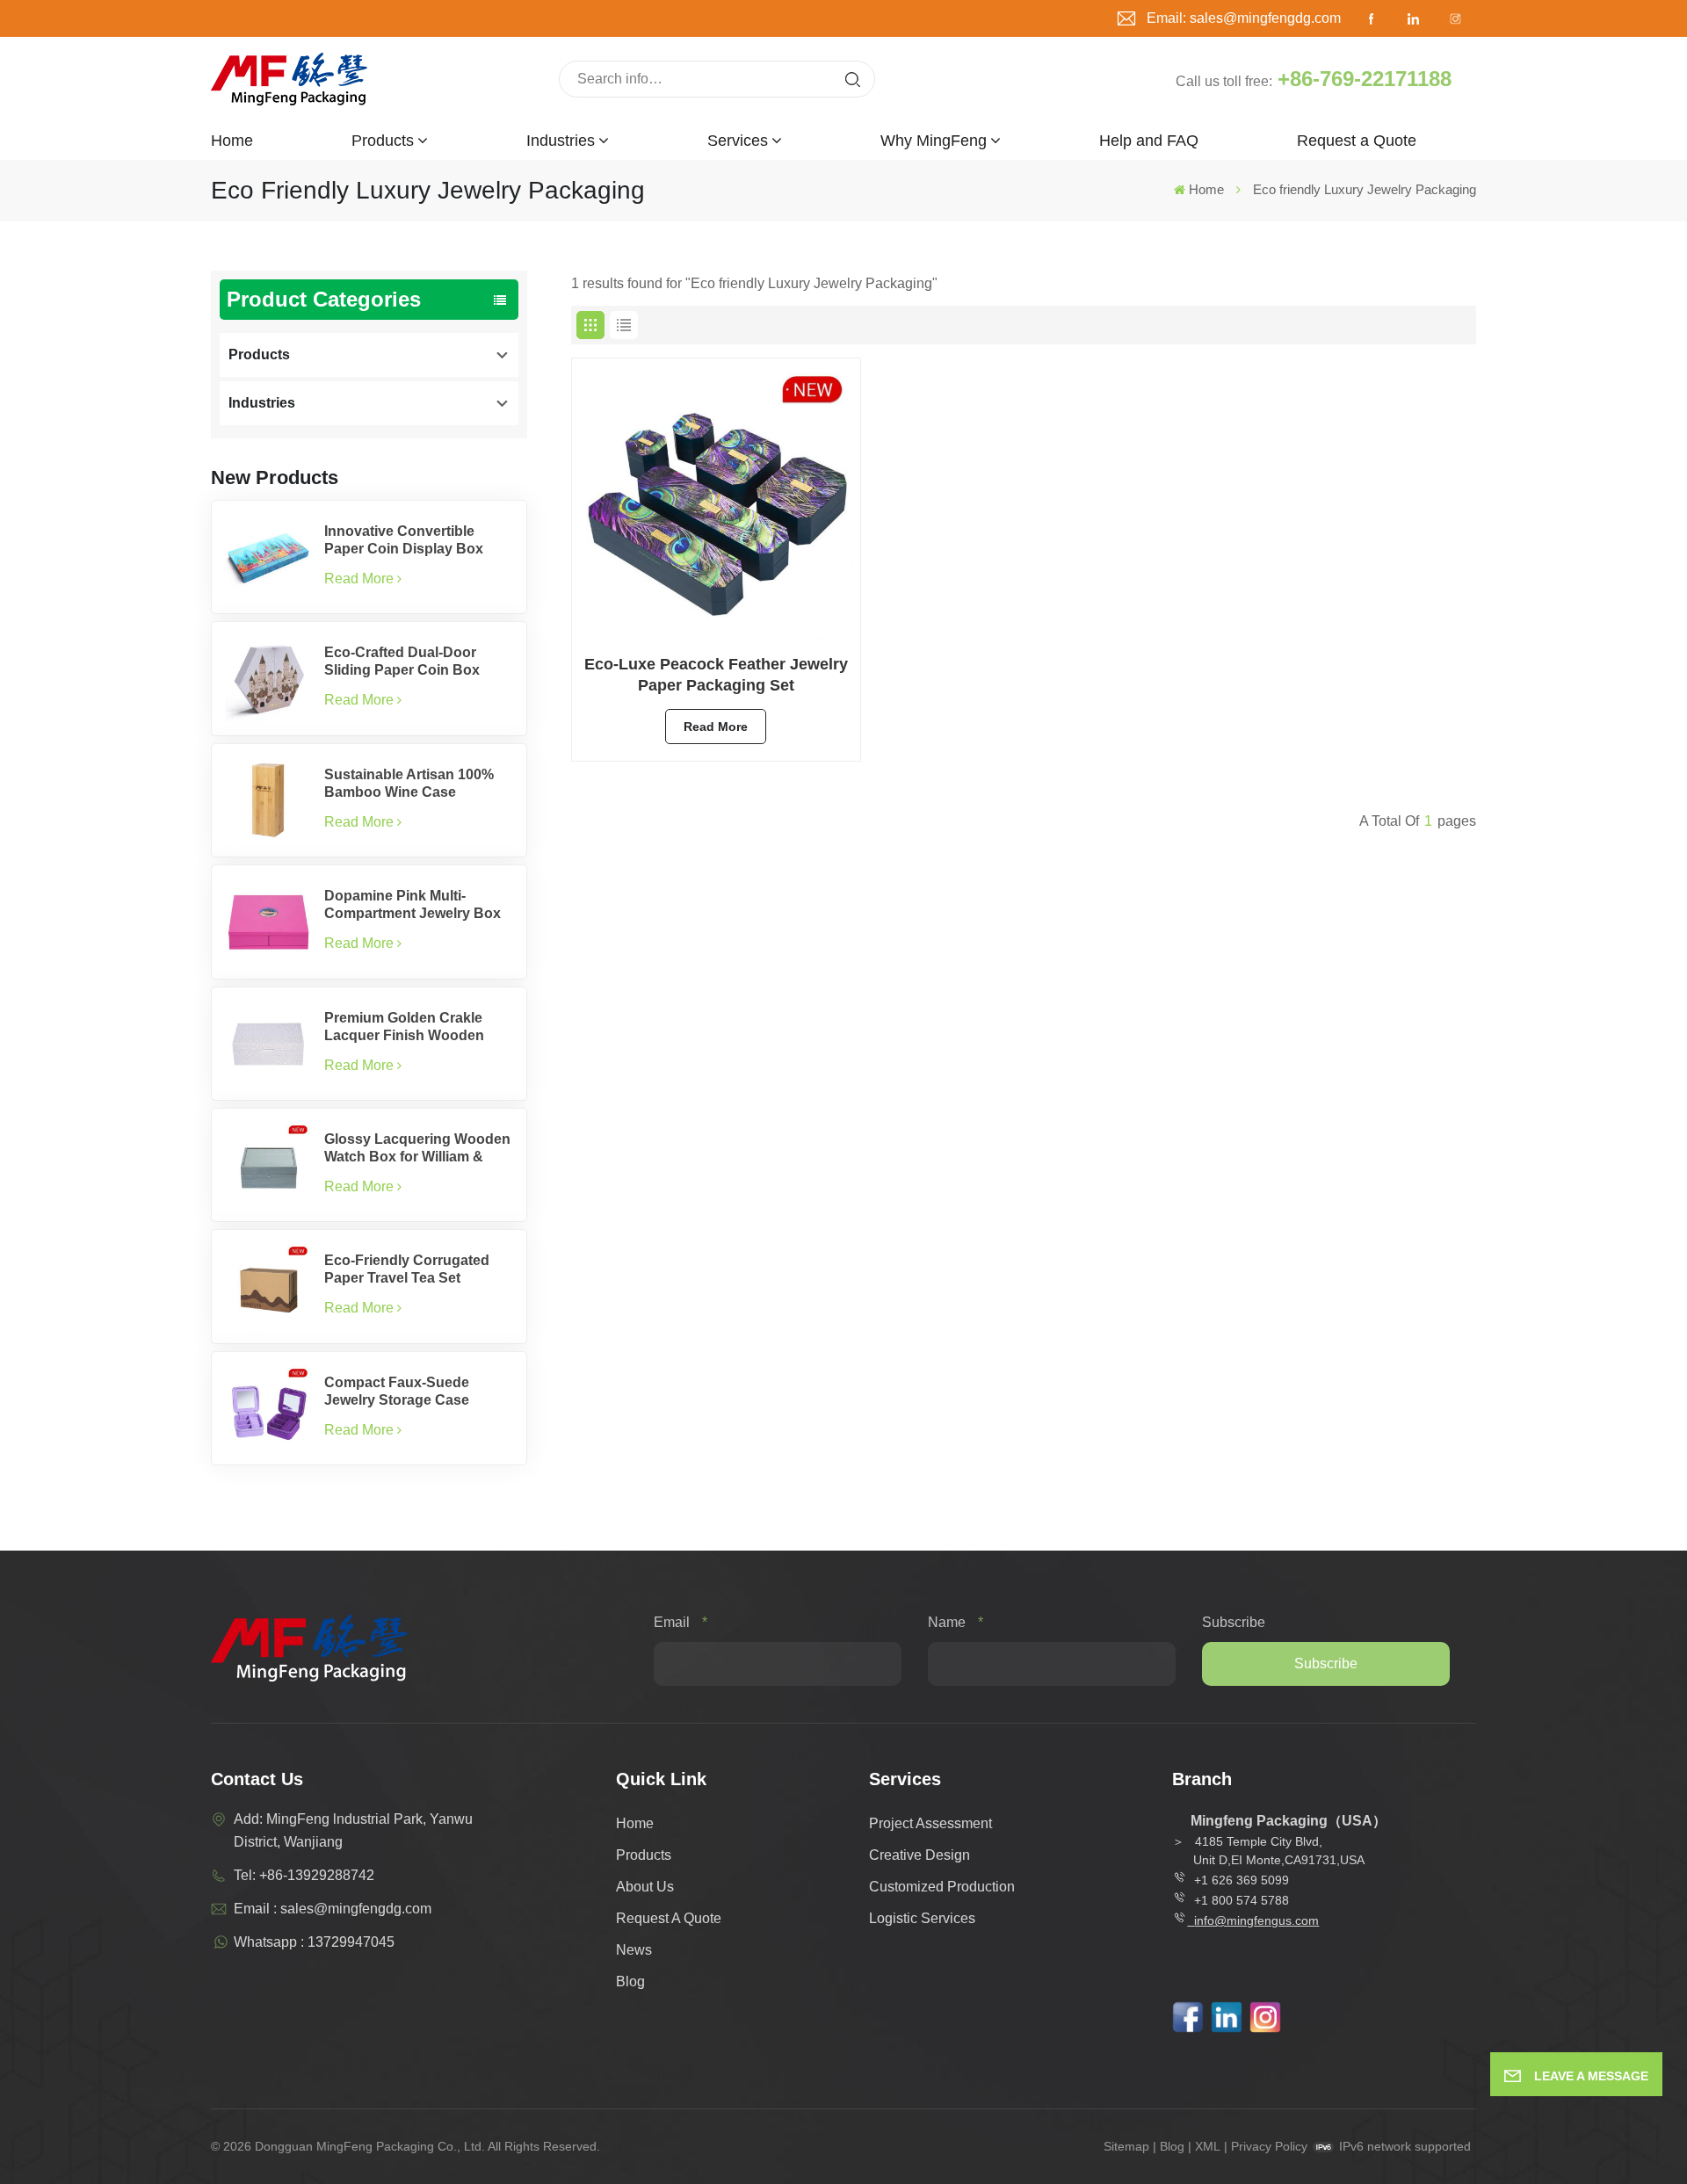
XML (1208, 2146)
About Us (645, 1887)
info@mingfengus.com (1256, 1920)
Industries (561, 141)
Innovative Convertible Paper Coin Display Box (404, 540)
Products (383, 141)
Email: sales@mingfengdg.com (1244, 18)
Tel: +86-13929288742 (304, 1875)
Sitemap (1126, 2146)
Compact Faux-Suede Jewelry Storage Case (397, 1391)
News (634, 1950)
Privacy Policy (1269, 2146)
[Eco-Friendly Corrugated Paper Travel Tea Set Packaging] (268, 1286)
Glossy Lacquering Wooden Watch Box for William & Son (417, 1149)
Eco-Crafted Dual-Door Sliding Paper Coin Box (402, 661)
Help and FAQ (1149, 141)
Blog (630, 1982)
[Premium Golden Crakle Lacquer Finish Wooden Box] (268, 1044)
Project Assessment (930, 1823)
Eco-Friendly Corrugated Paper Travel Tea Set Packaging (407, 1270)
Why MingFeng (934, 141)
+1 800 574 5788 (1238, 1900)
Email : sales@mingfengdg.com (333, 1909)
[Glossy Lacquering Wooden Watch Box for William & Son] (268, 1165)
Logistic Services (922, 1918)
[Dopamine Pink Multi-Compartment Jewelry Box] (268, 922)
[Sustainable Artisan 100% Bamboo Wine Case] (268, 800)
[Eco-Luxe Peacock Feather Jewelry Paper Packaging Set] (716, 503)
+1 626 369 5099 (1242, 1880)
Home (232, 141)
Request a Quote (1357, 141)
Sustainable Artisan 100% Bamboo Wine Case (409, 783)
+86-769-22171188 (1365, 79)
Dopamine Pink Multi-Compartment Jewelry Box (413, 904)
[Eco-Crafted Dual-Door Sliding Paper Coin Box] (268, 678)
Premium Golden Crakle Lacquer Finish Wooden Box (404, 1027)
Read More (359, 579)
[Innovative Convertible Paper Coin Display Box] (268, 557)
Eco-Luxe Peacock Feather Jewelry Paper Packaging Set (716, 675)
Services (738, 141)
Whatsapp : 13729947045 (314, 1942)
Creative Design (920, 1855)
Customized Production (942, 1887)
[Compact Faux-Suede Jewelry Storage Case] (268, 1408)
